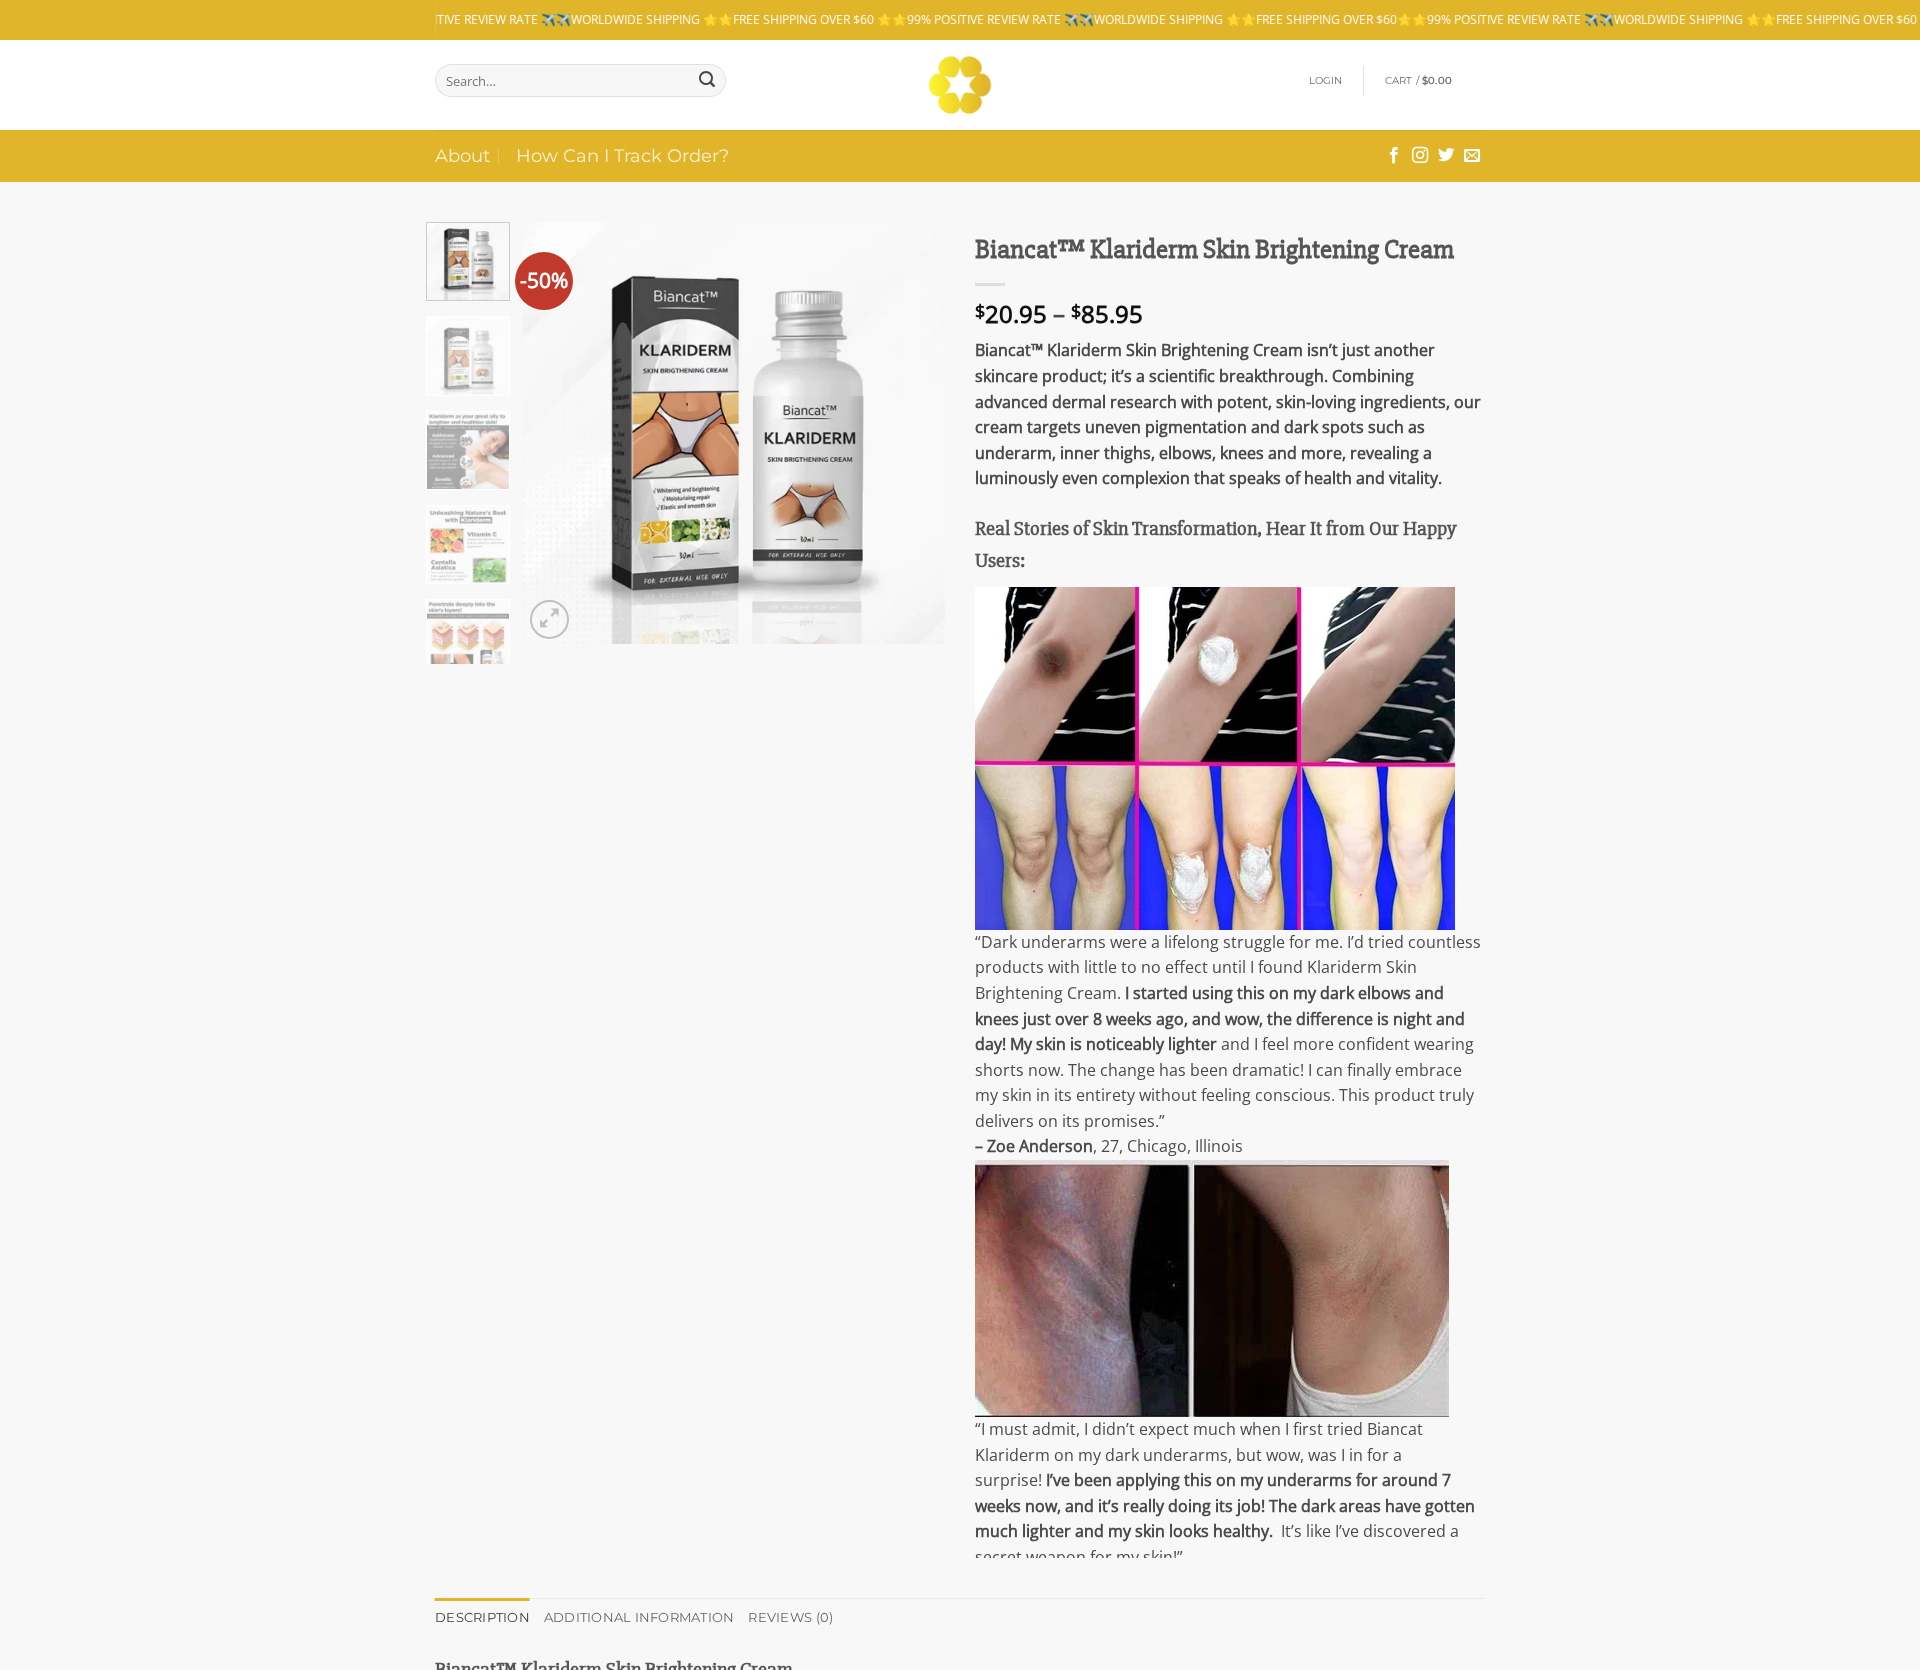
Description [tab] (482, 1617)
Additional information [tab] (639, 1617)
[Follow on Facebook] (1394, 156)
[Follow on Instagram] (1420, 156)
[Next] (912, 433)
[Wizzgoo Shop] (960, 85)
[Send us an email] (1472, 156)
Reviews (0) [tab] (790, 1617)
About (462, 155)
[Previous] (557, 433)
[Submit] (707, 80)
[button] (1326, 81)
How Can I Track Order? (622, 155)
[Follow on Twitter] (1446, 156)
